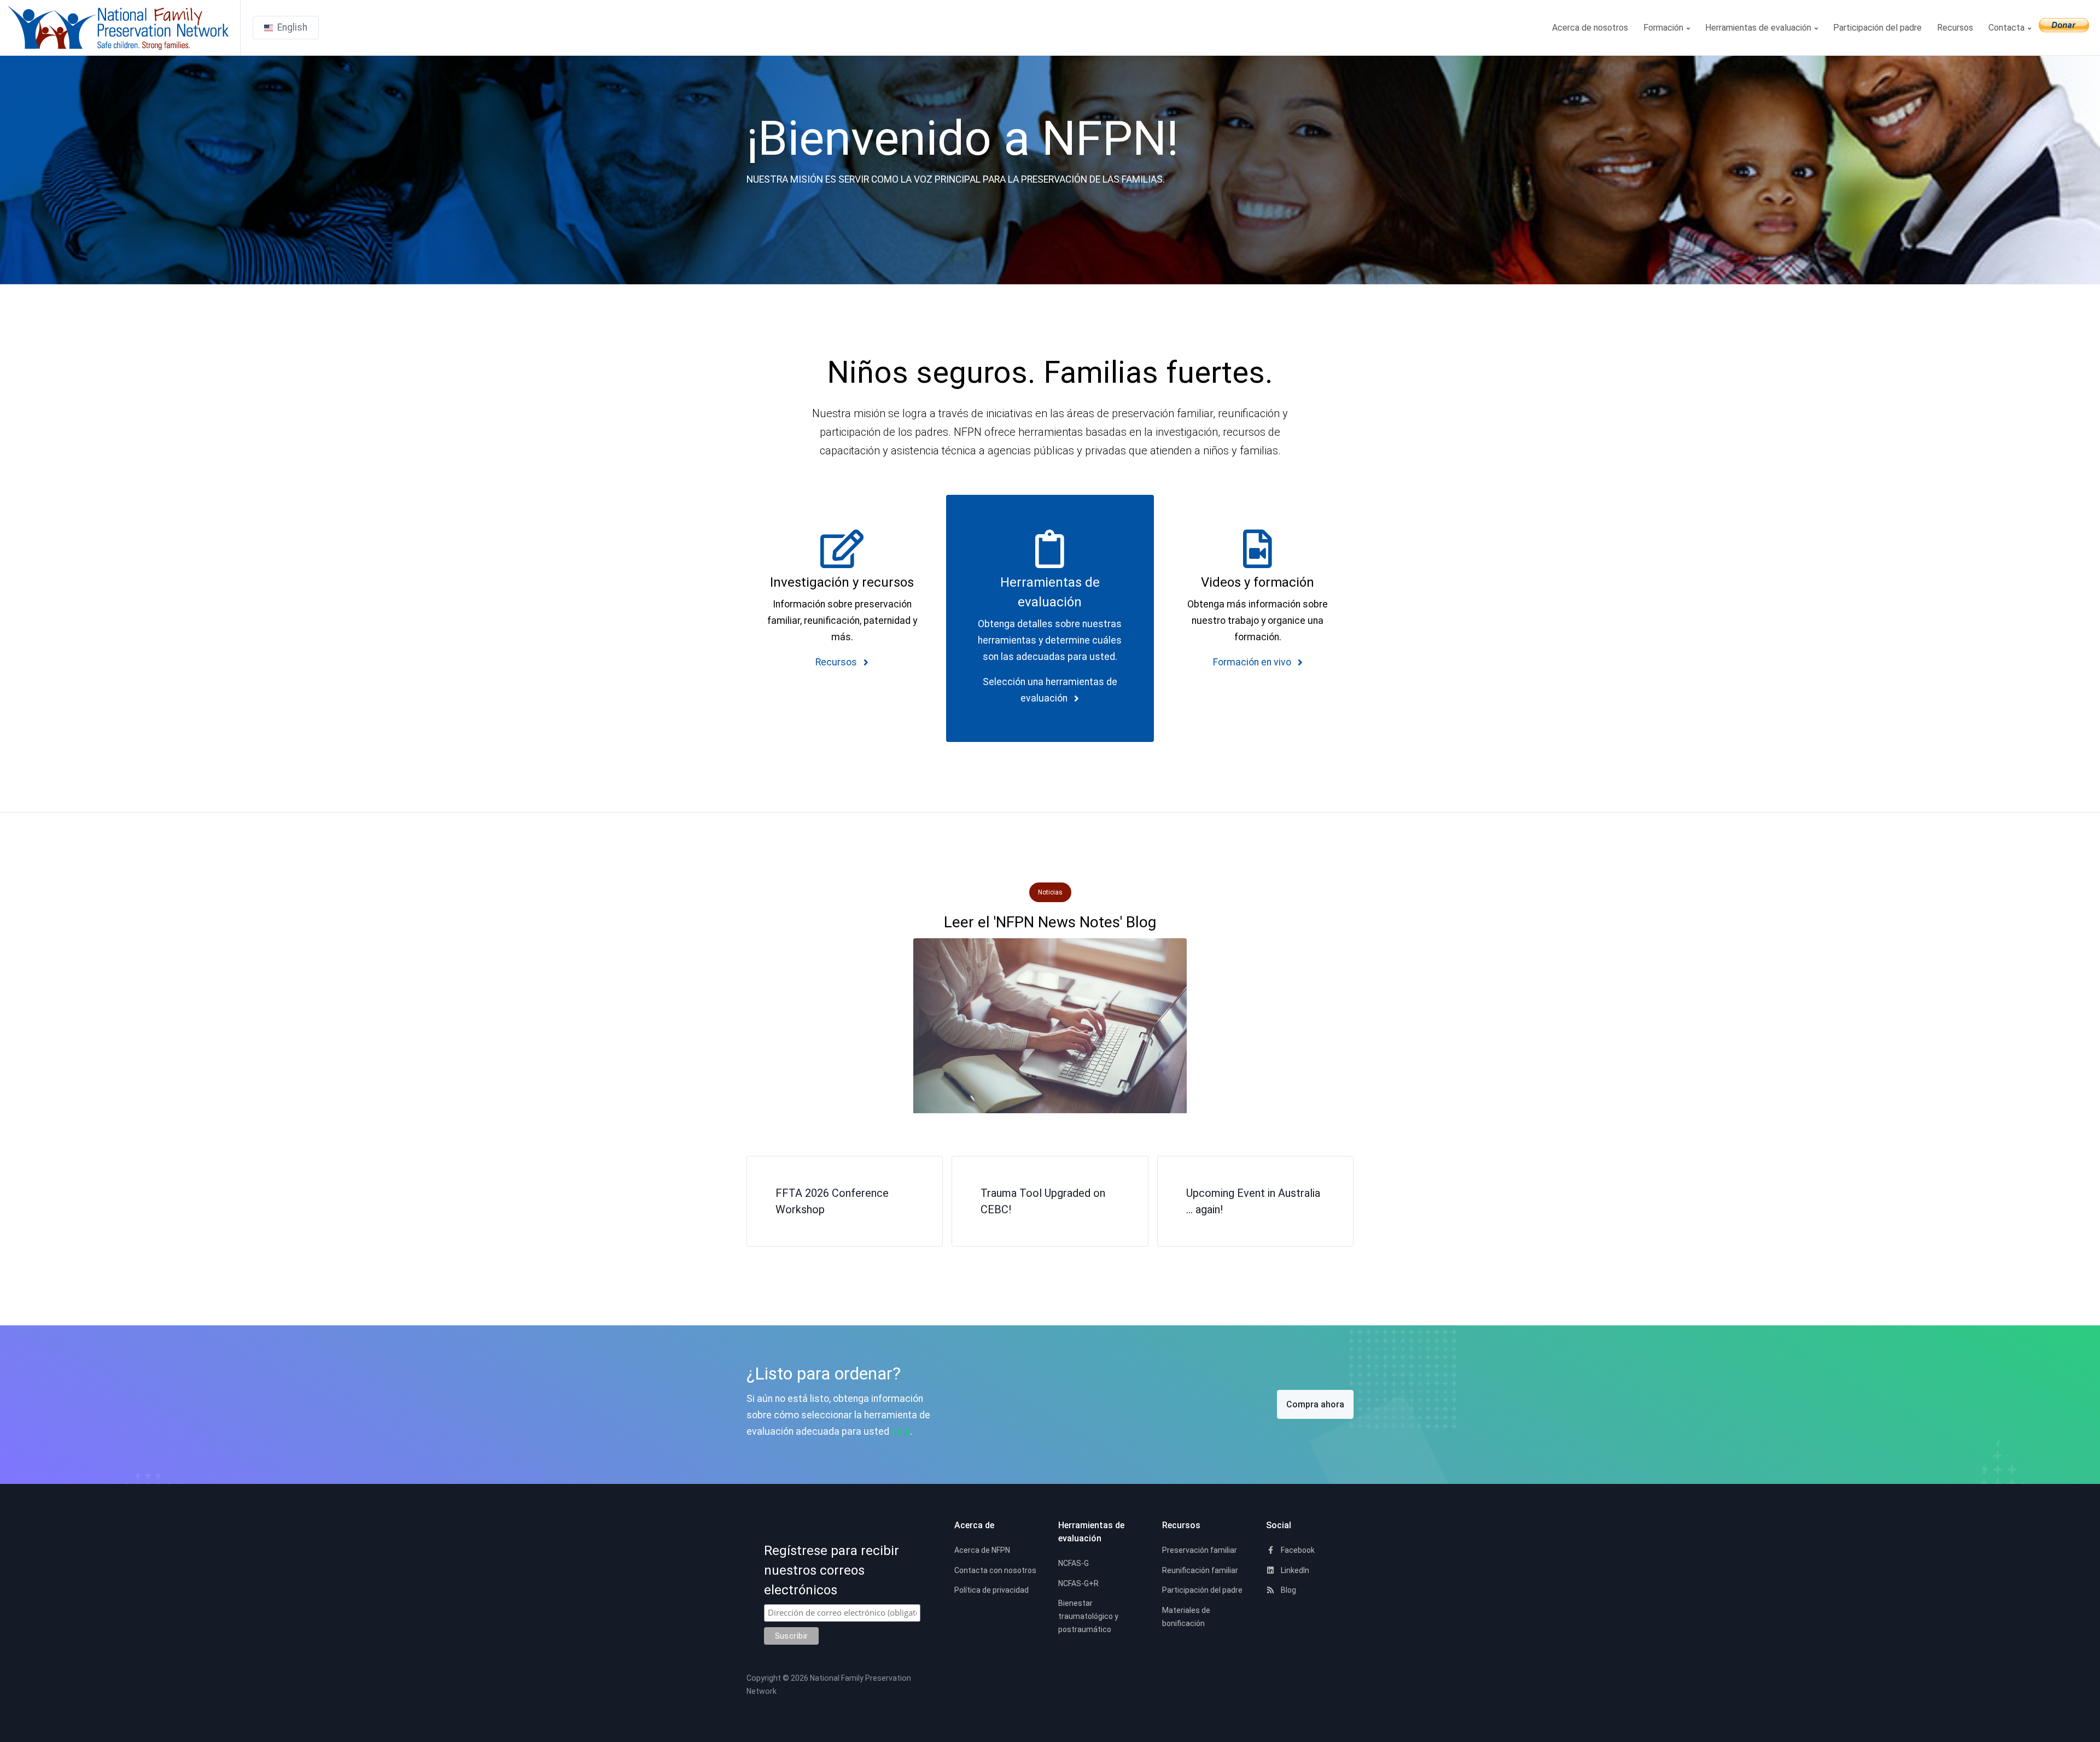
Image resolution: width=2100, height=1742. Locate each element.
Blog (1288, 1590)
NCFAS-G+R (1078, 1583)
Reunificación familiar (1200, 1570)
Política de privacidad (991, 1590)
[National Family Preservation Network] (124, 28)
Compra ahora (1315, 1404)
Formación (1664, 28)
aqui (901, 1431)
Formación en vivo (1253, 662)
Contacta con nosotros (995, 1570)
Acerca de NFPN (982, 1550)
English (292, 27)
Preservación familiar (1200, 1550)
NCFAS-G (1074, 1563)
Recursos (1955, 28)
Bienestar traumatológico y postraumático (1088, 1616)
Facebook (1297, 1550)
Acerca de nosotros (1590, 28)
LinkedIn (1294, 1570)
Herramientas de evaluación (1759, 28)
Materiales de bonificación (1186, 1617)
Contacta (2008, 28)
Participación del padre (1877, 28)
